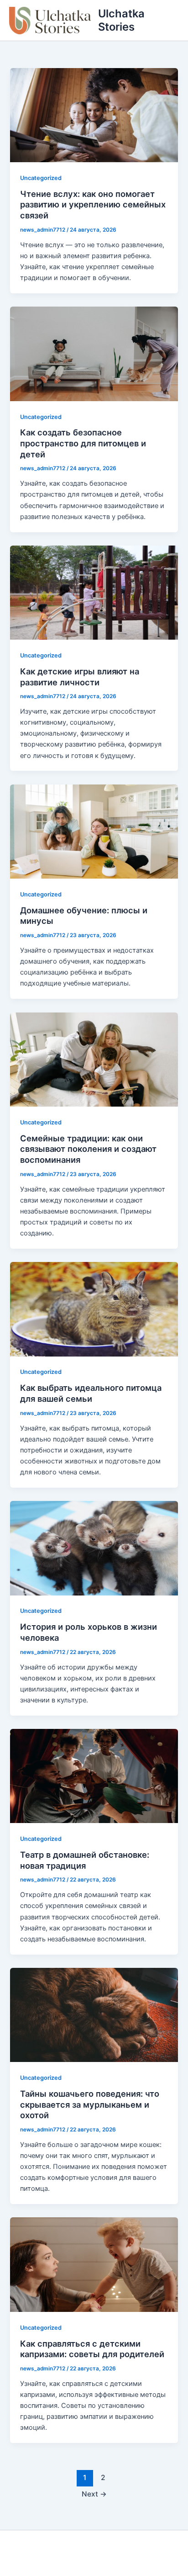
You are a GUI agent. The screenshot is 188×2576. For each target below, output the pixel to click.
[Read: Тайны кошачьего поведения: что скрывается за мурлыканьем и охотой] (94, 2014)
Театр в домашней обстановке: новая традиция (85, 1860)
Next (94, 2494)
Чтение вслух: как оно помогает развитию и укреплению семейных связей (93, 204)
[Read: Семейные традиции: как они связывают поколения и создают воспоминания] (94, 1059)
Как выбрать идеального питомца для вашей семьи (91, 1393)
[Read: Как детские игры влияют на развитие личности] (94, 592)
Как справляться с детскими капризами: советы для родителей (92, 2349)
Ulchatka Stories (121, 20)
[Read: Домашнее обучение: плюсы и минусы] (94, 831)
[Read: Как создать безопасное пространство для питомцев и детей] (94, 353)
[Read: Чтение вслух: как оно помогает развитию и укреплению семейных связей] (94, 115)
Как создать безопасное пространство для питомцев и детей (83, 443)
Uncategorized (41, 178)
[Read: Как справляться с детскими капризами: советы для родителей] (94, 2264)
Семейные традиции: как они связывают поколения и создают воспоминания (88, 1149)
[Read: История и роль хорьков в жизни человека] (94, 1548)
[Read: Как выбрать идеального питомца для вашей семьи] (94, 1309)
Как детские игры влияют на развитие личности (80, 677)
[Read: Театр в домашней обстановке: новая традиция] (94, 1776)
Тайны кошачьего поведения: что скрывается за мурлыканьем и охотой (90, 2104)
